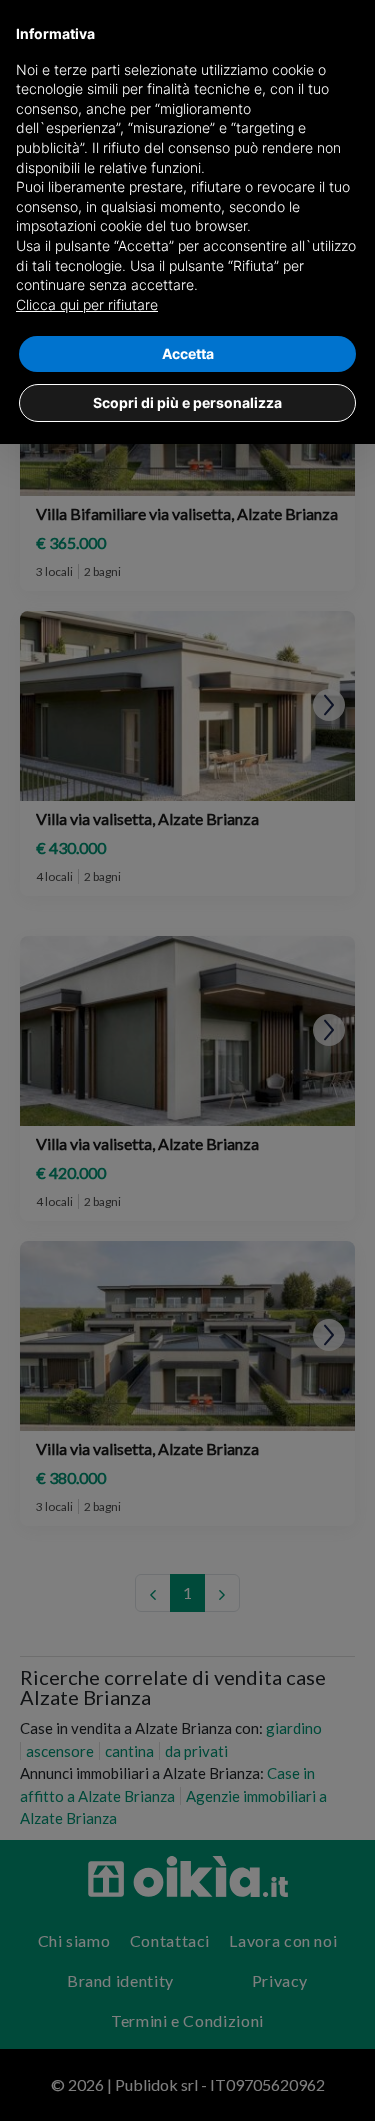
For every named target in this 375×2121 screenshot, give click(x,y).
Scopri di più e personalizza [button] (187, 402)
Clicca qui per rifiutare (87, 304)
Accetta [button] (188, 353)
